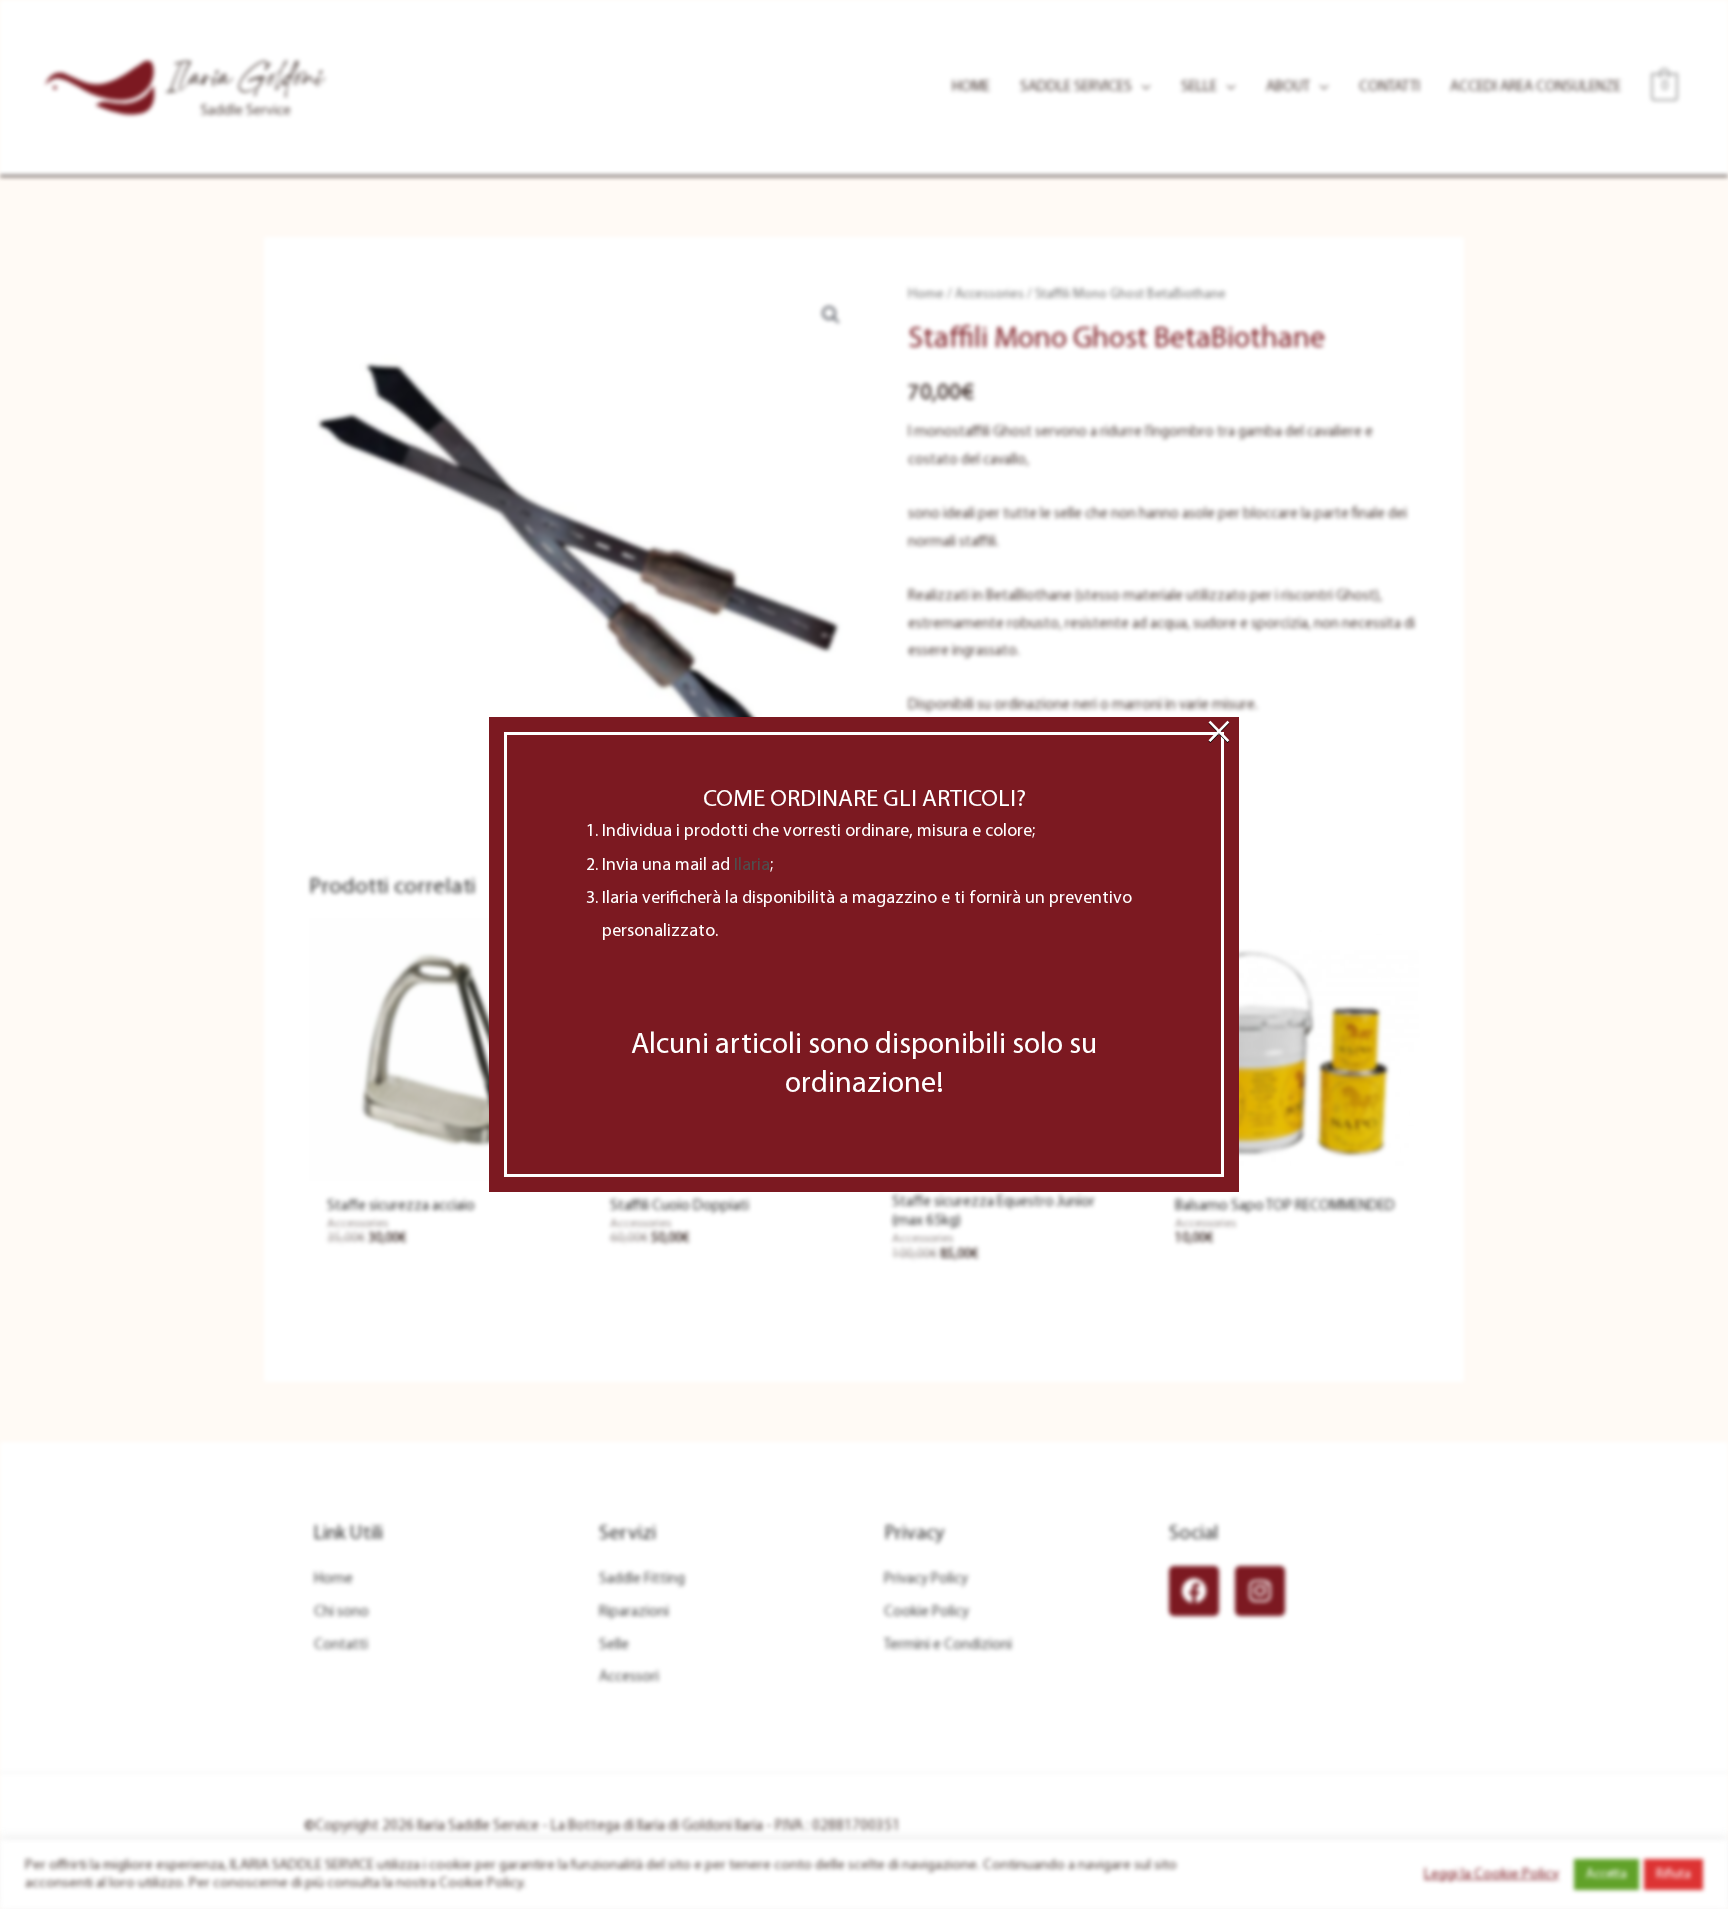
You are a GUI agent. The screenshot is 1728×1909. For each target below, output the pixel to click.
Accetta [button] (1606, 1874)
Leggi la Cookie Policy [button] (1491, 1874)
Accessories (989, 294)
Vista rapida (440, 1164)
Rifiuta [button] (1673, 1874)
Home (926, 294)
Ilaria (752, 866)
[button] (831, 315)
